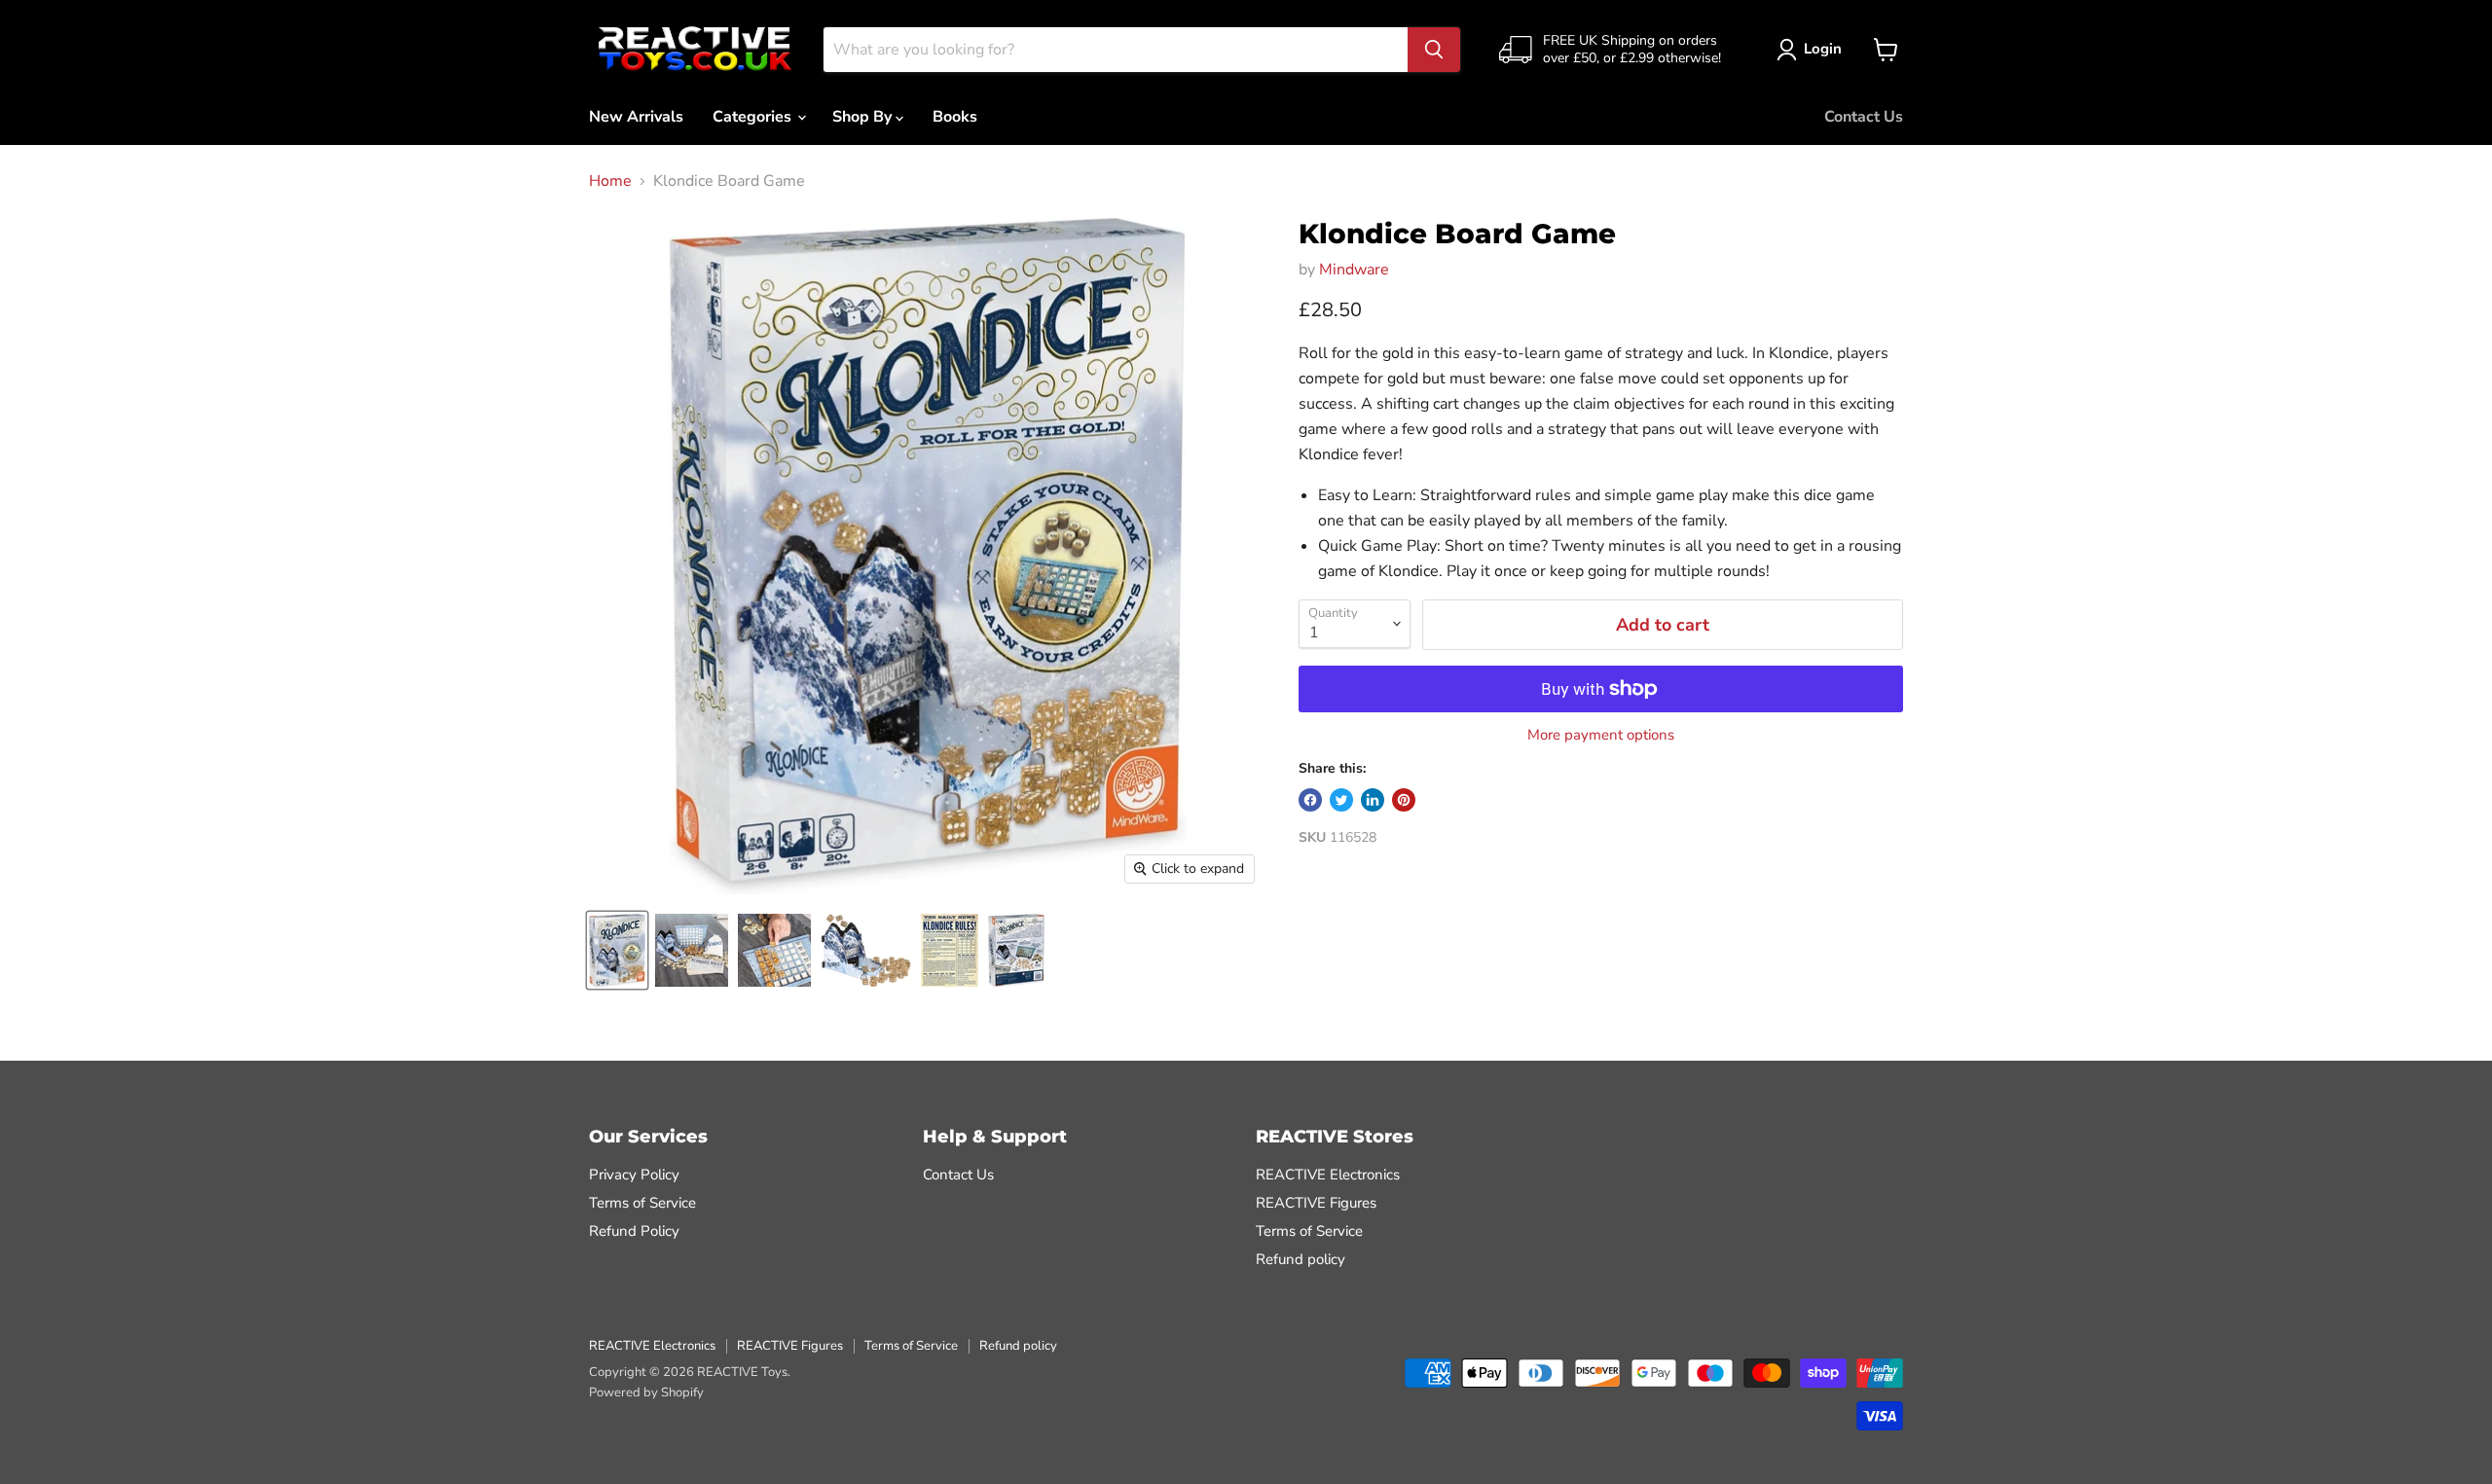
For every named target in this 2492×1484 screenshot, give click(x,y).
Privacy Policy (634, 1175)
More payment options (1601, 735)
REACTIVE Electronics (1328, 1175)
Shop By (864, 117)
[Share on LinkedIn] (1373, 800)
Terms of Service (642, 1203)
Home (610, 181)
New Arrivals (636, 117)
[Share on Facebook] (1310, 800)
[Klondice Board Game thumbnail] (617, 950)
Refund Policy (634, 1231)
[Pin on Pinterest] (1404, 800)
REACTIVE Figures (1316, 1203)
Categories (754, 117)
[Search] (1434, 50)
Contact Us (1864, 117)
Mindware (1354, 270)
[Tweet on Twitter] (1341, 800)
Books (955, 117)
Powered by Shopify (646, 1393)
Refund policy (1301, 1259)
